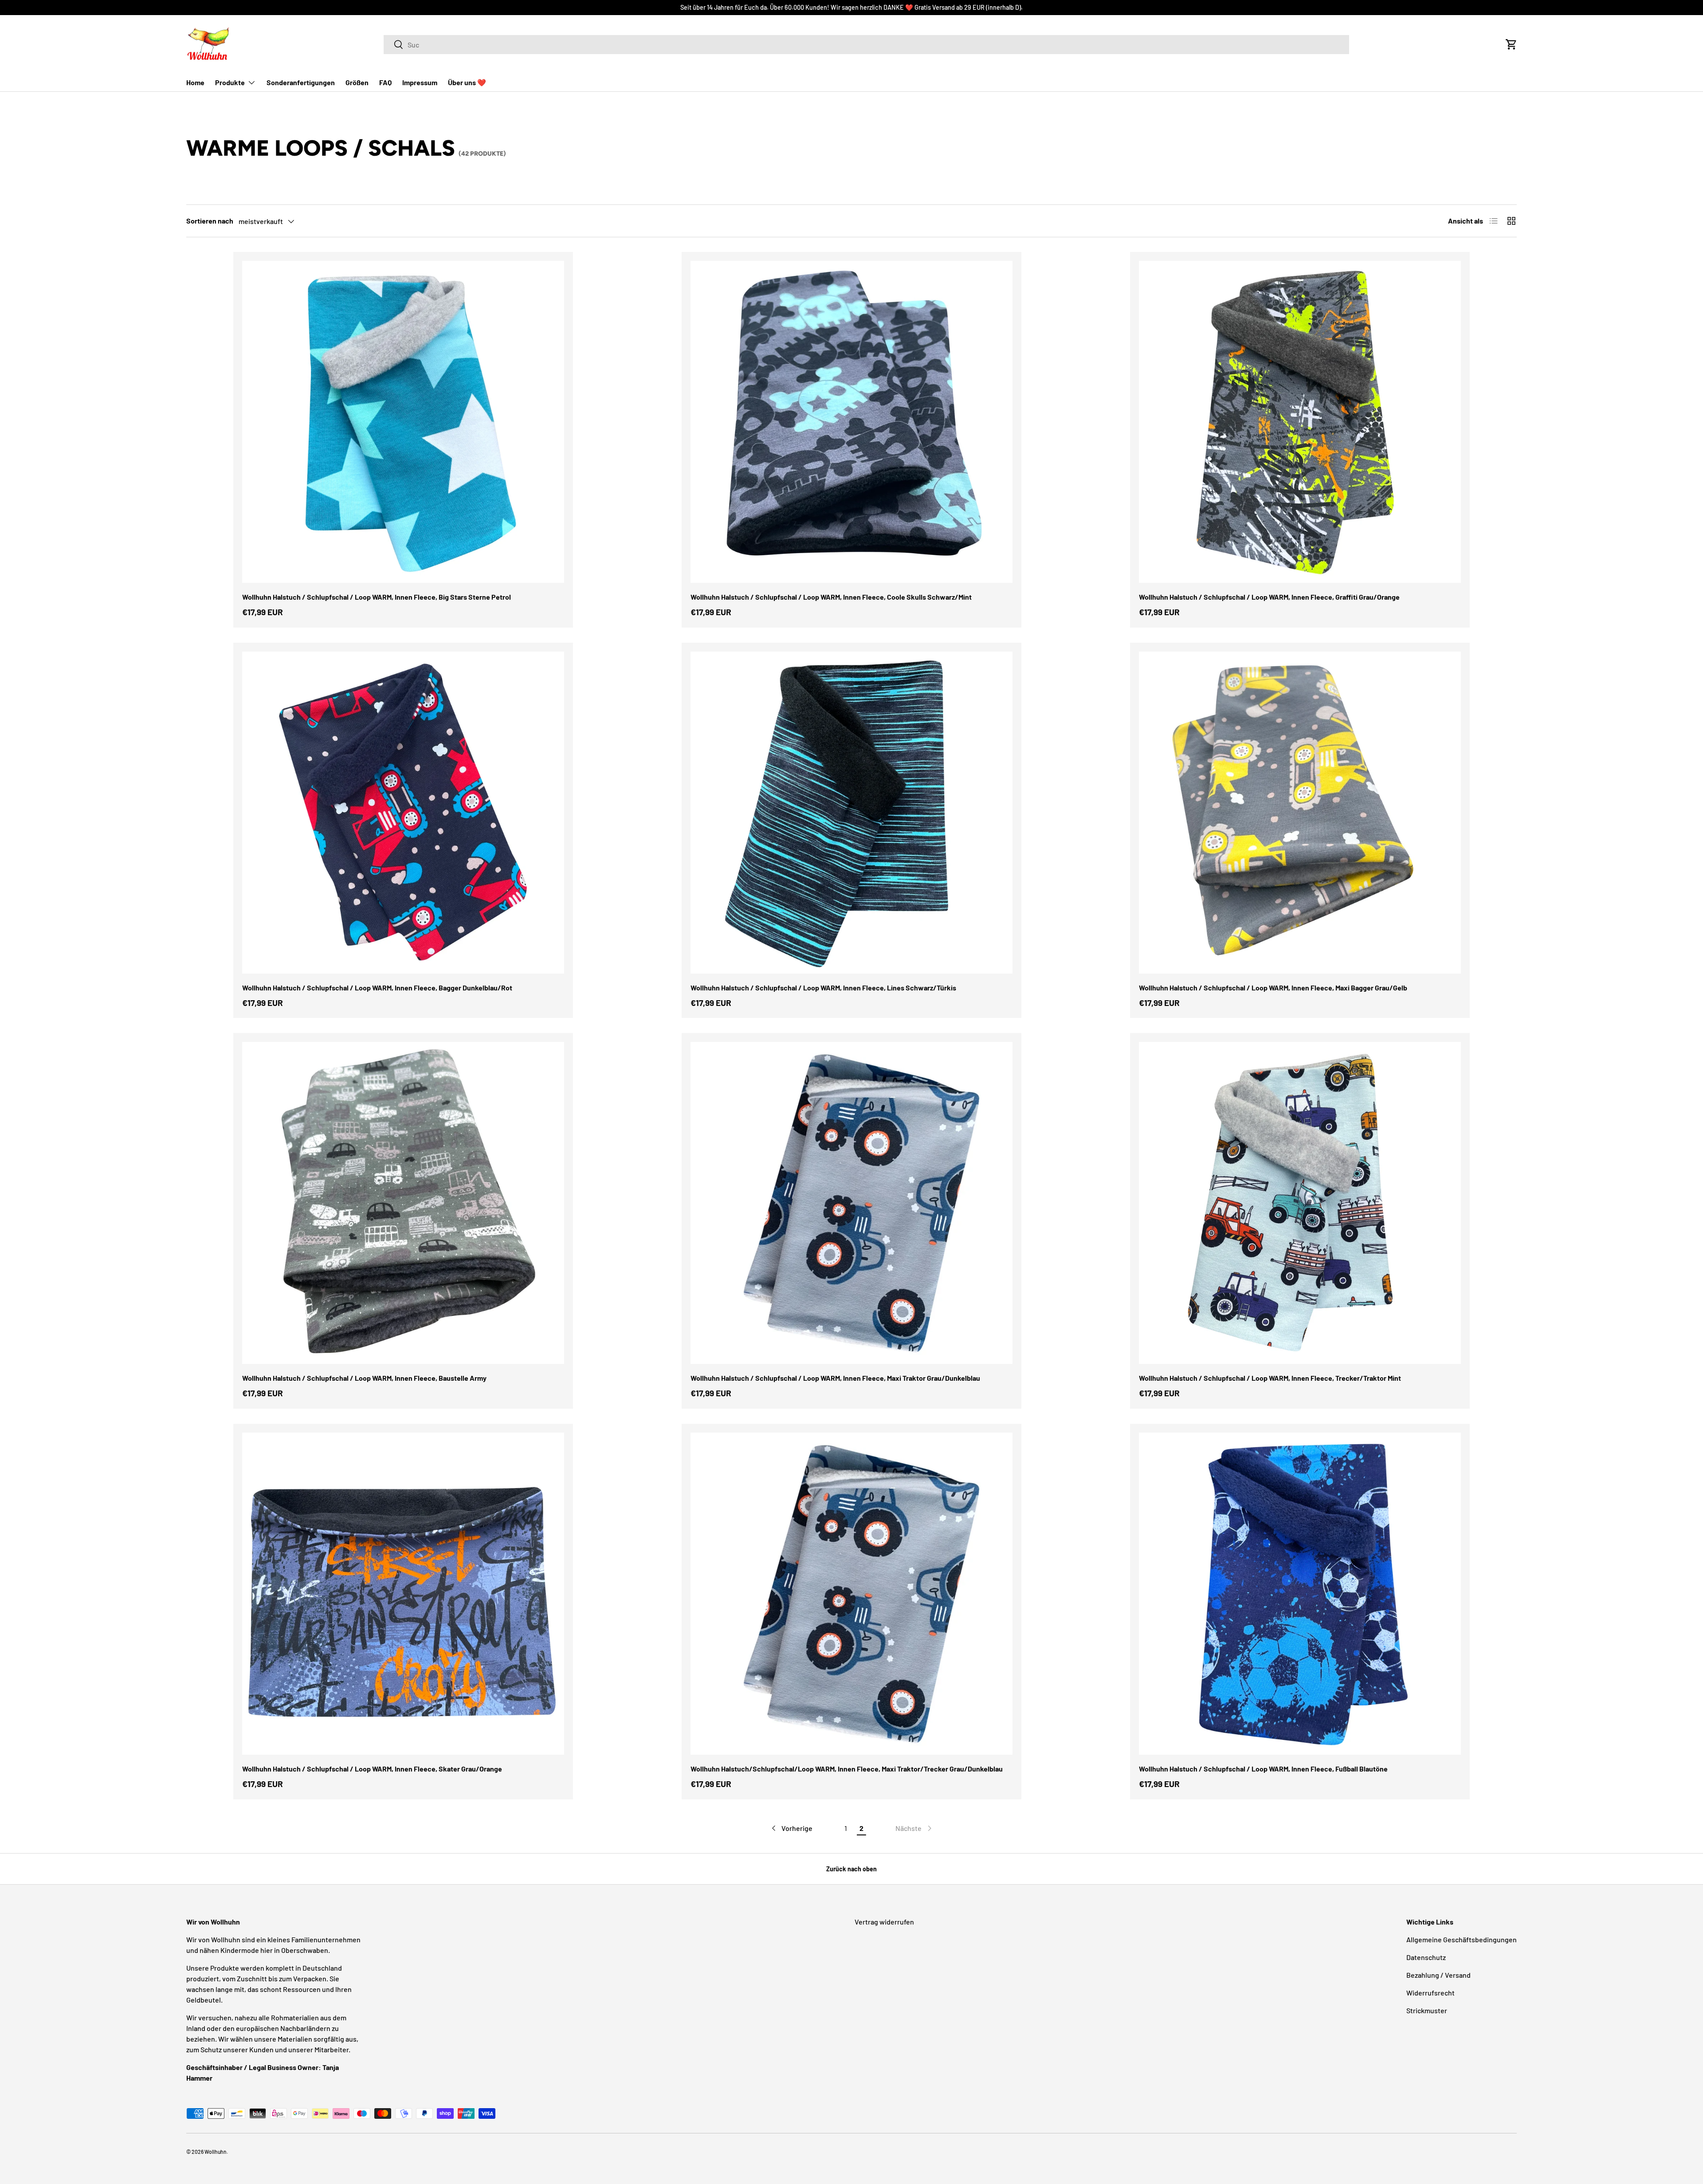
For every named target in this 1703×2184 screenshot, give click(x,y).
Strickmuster (1427, 2010)
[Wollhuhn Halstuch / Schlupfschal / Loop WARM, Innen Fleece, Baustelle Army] (403, 1203)
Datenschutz (1426, 1957)
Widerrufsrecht (1430, 1993)
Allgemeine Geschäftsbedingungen (1462, 1939)
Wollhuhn (216, 2152)
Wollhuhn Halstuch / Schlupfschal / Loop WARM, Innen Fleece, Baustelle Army (364, 1378)
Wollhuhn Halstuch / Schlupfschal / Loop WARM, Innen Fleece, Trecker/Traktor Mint (1270, 1378)
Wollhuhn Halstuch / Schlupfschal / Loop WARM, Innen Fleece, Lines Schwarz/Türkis (823, 988)
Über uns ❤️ (467, 82)
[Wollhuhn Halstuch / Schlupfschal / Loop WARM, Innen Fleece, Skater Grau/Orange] (403, 1594)
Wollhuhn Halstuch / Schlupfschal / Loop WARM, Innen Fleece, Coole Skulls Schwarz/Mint (831, 597)
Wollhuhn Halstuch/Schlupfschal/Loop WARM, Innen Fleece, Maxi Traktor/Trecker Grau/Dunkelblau (847, 1769)
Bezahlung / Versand (1438, 1975)
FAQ (385, 82)
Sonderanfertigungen (301, 82)
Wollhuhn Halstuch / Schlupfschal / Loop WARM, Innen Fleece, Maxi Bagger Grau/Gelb (1273, 988)
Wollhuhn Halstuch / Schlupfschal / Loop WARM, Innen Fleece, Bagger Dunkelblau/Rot (377, 988)
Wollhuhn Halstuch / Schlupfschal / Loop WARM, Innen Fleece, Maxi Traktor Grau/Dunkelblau (835, 1378)
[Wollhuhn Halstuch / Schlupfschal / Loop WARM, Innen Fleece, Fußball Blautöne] (1300, 1594)
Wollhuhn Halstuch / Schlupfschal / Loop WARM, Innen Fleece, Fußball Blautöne (1263, 1769)
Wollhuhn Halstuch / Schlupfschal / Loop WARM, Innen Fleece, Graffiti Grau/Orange (1269, 597)
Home (195, 82)
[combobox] (866, 45)
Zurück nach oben (851, 1869)
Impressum (420, 82)
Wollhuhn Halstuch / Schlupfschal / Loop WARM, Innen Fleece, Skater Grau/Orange (372, 1769)
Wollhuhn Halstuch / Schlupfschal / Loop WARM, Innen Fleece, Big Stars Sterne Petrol (377, 597)
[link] (914, 1828)
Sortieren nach (210, 221)
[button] (1511, 44)
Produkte (230, 82)
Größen (357, 82)
